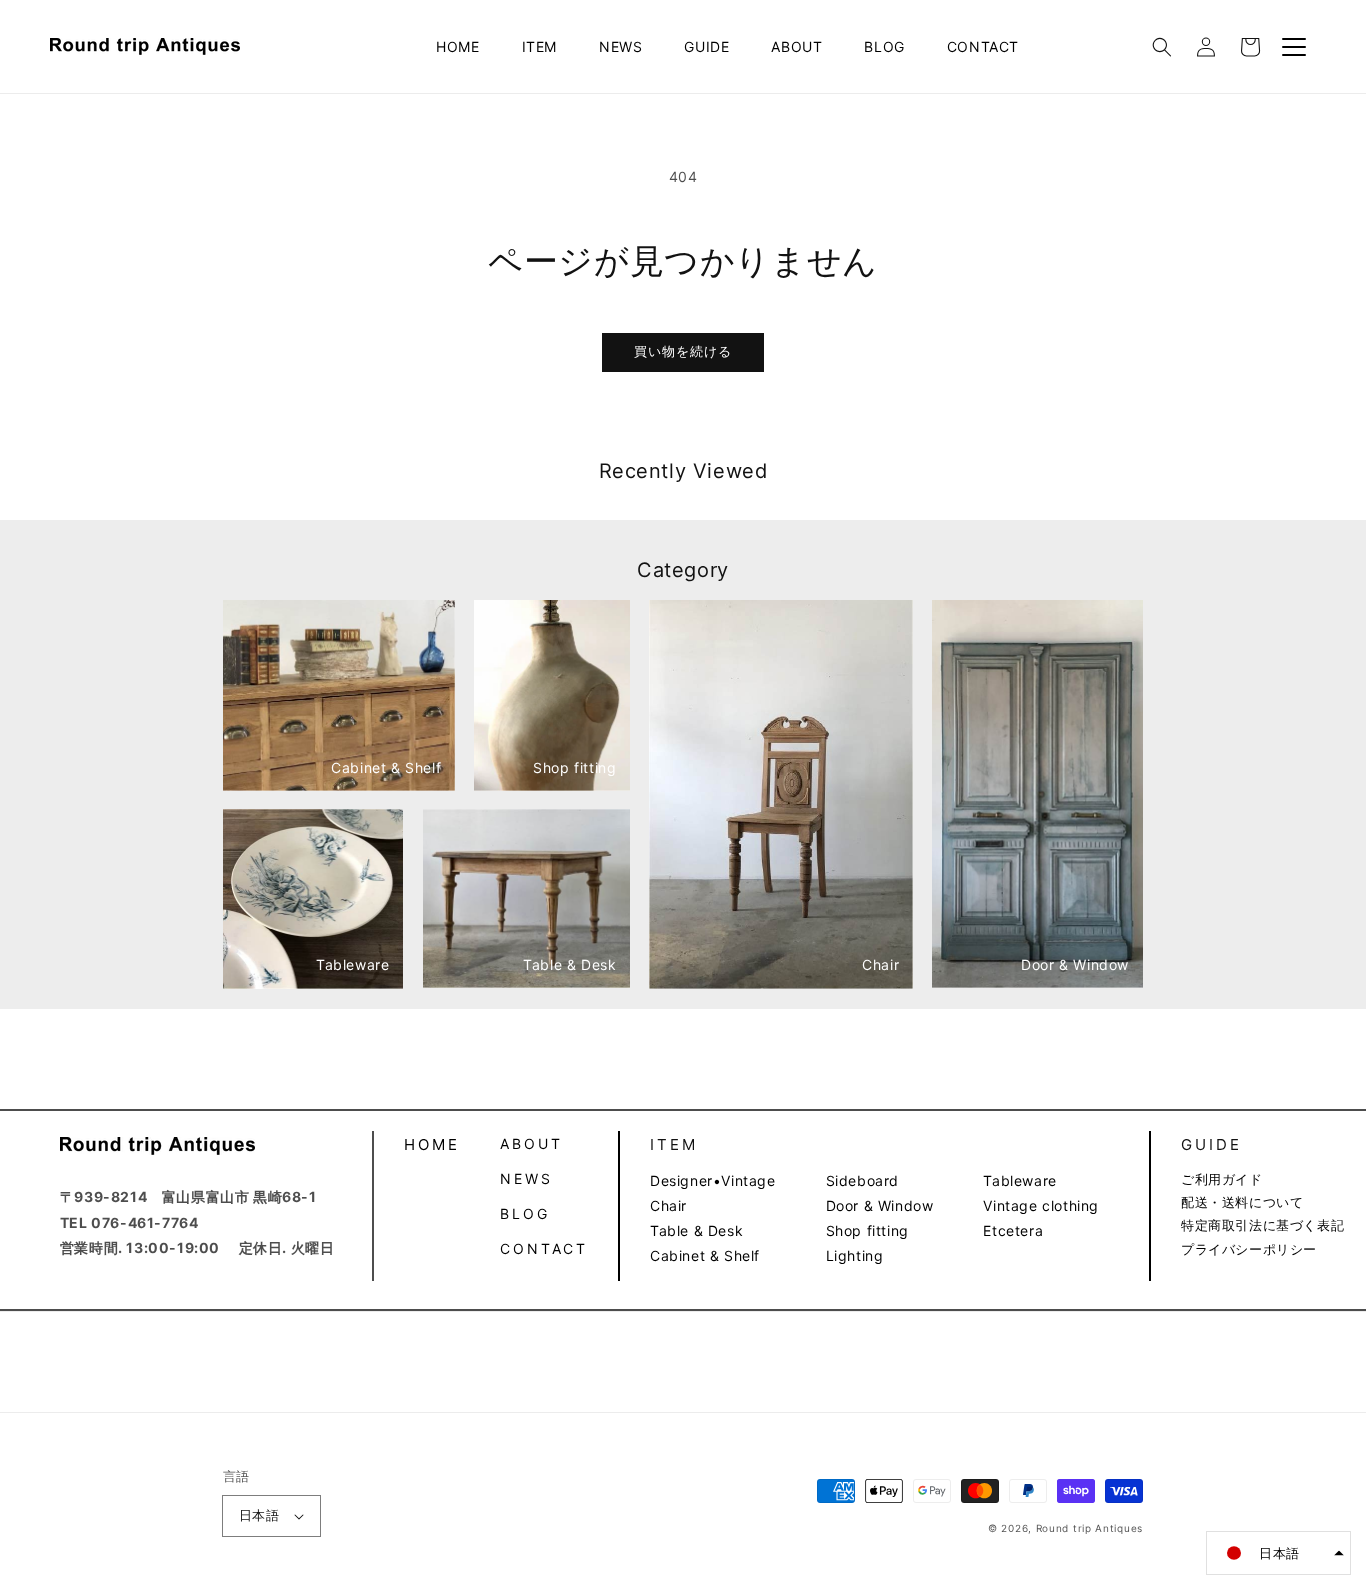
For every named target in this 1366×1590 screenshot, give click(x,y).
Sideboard (862, 1180)
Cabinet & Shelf (705, 1255)
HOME (457, 46)
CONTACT (983, 46)
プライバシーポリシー (1249, 1249)
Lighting (855, 1255)
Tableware (1019, 1180)
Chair (668, 1205)
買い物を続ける (683, 351)
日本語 (259, 1515)
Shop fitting (867, 1230)
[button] (1162, 47)
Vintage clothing (1041, 1205)
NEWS (620, 46)
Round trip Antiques (1089, 1528)
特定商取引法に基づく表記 (1262, 1225)
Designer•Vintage (713, 1180)
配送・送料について (1242, 1202)
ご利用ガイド (1222, 1179)
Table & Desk (696, 1230)
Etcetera (1013, 1230)
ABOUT (796, 46)
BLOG (884, 46)
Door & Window (880, 1205)
